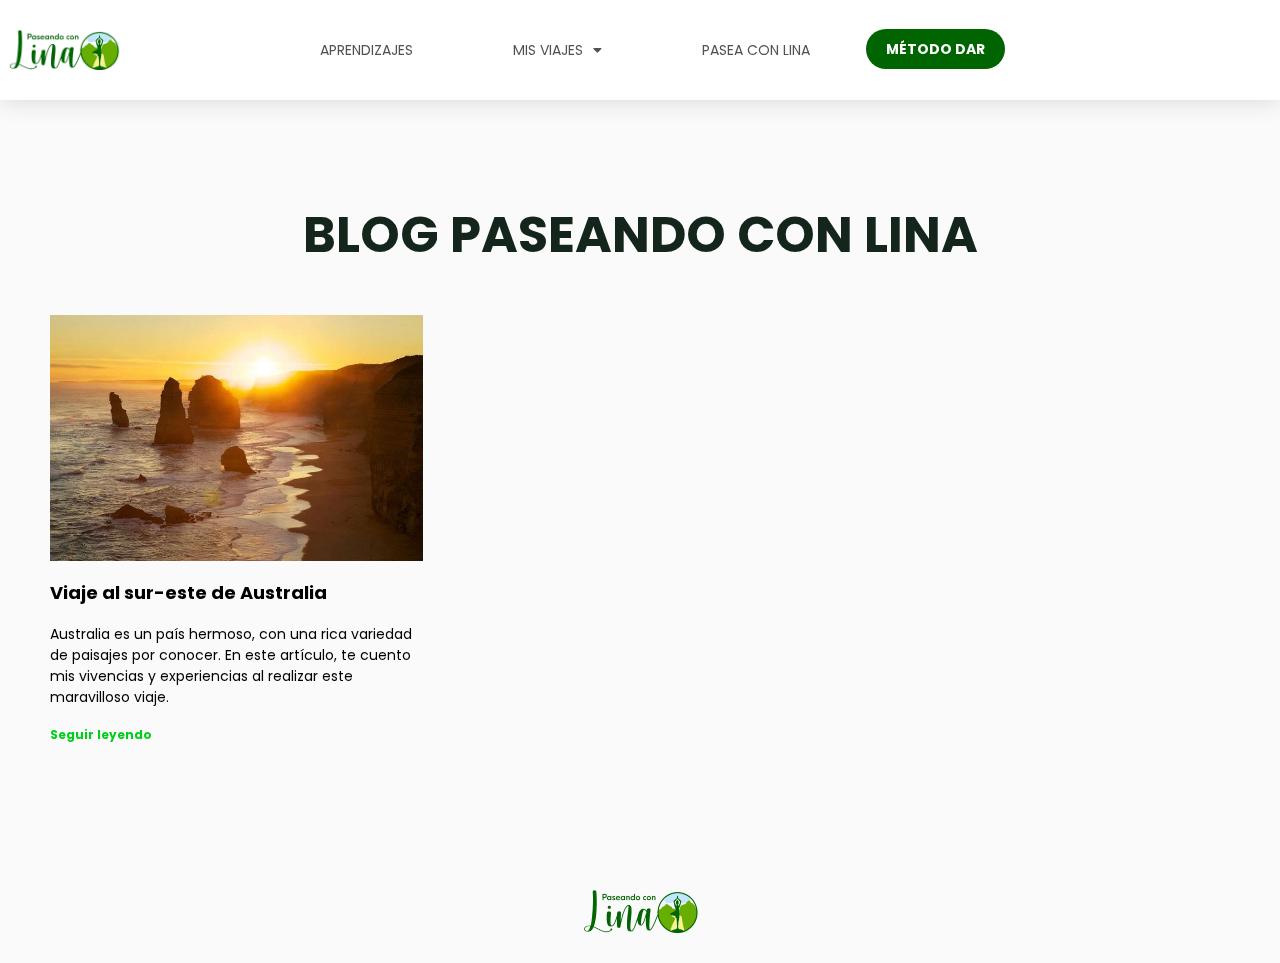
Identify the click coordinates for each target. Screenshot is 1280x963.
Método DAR (935, 49)
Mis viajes (548, 50)
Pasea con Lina (756, 50)
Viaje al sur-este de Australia (188, 592)
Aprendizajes (366, 50)
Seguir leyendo (101, 734)
